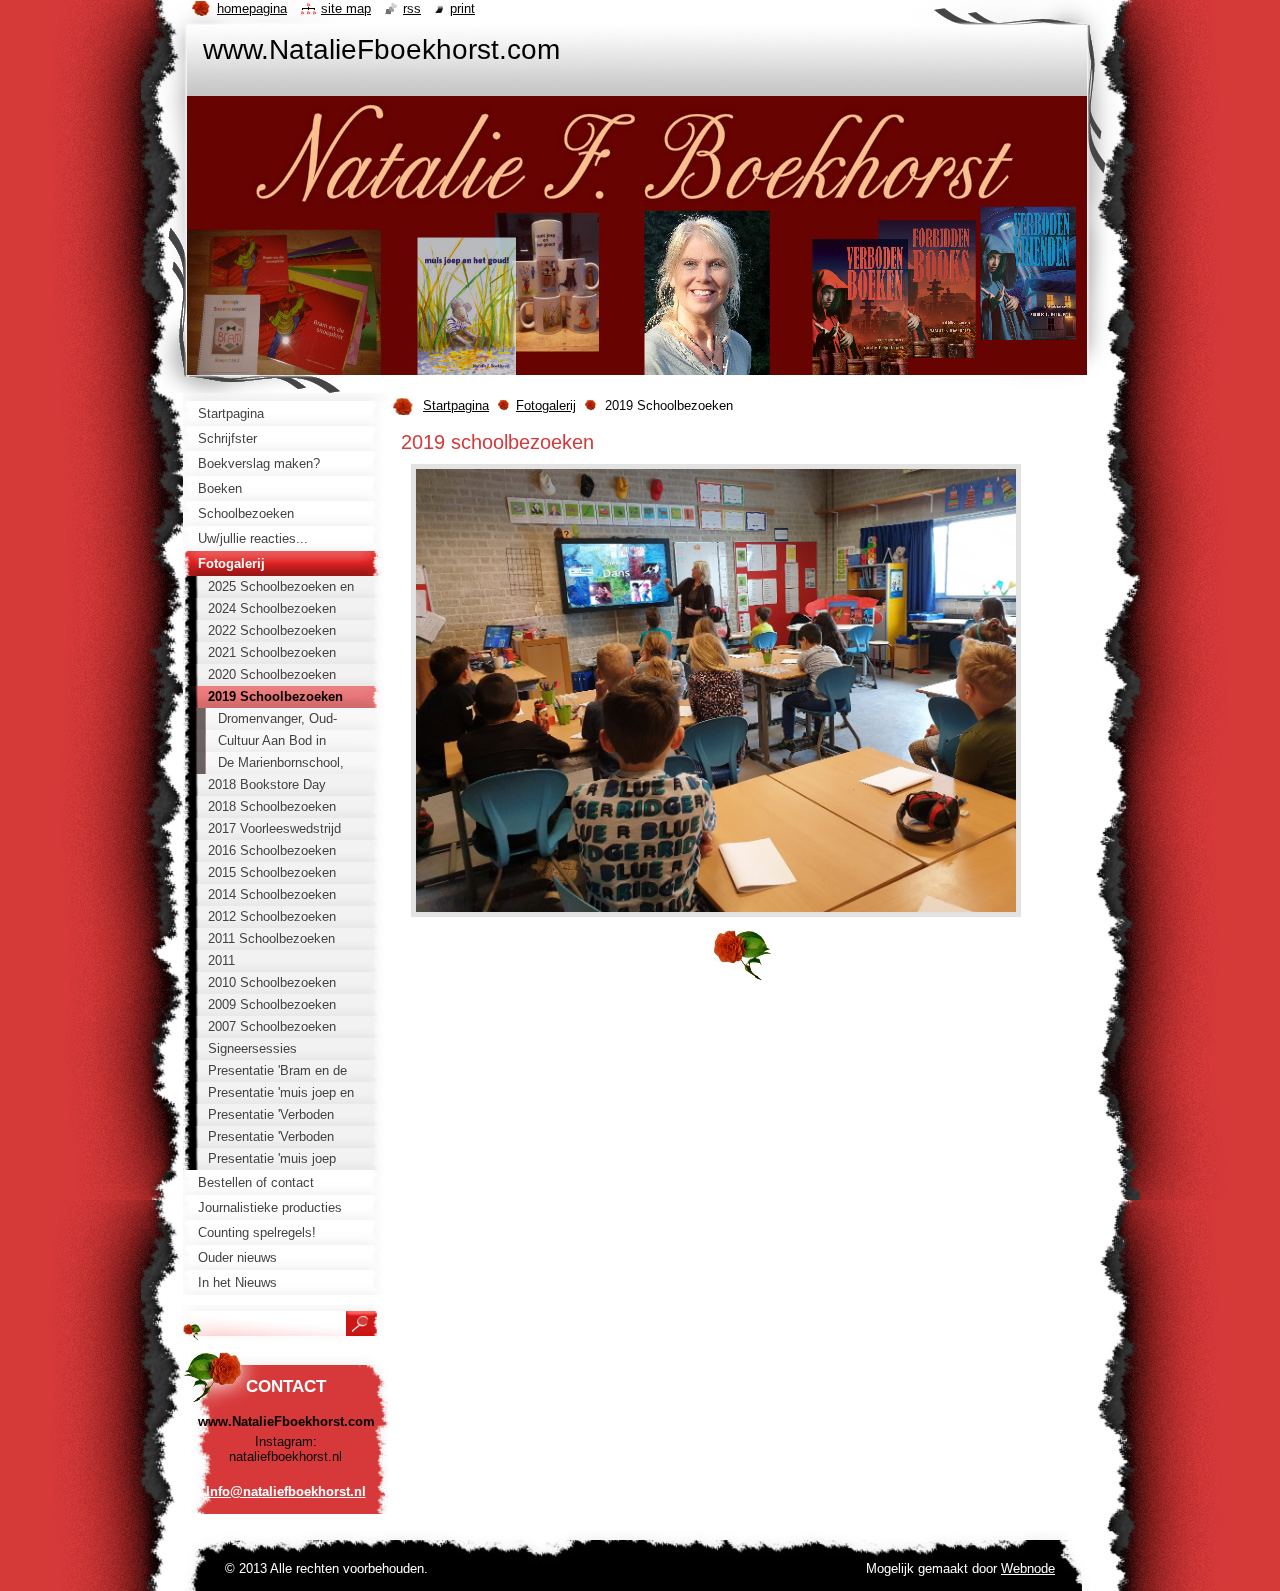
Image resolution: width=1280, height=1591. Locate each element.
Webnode (1028, 1568)
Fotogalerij (546, 405)
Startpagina (456, 405)
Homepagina (252, 8)
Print (462, 8)
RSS (412, 8)
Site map (346, 8)
